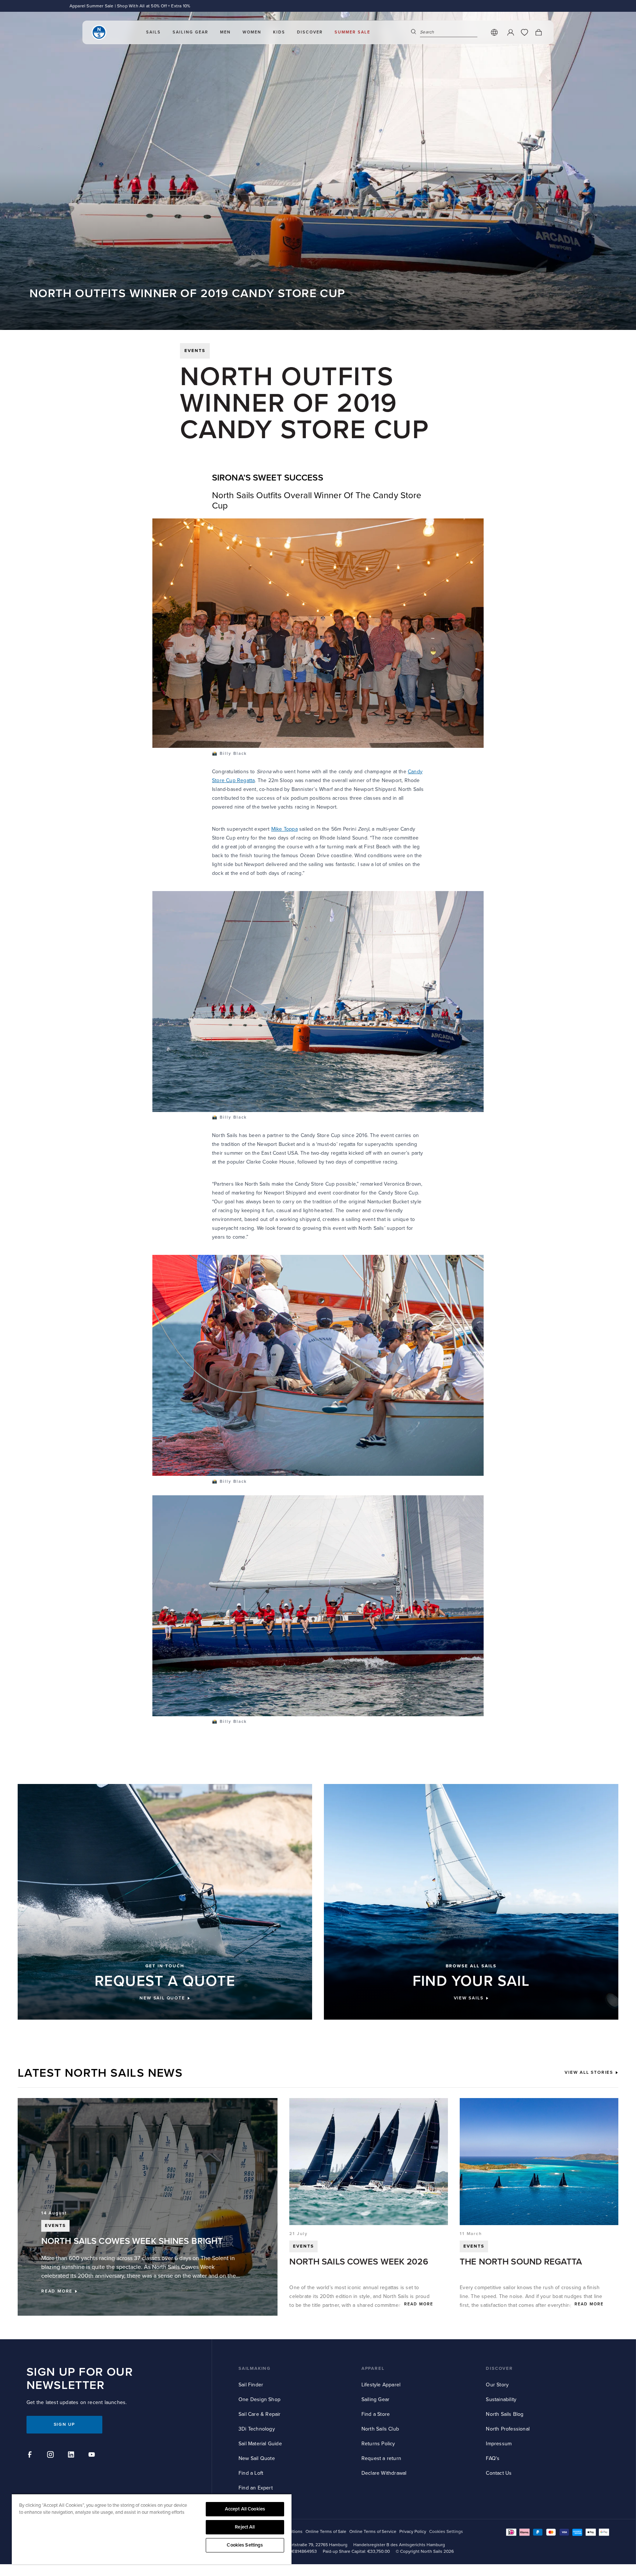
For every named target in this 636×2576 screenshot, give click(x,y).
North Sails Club (380, 2429)
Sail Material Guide (260, 2444)
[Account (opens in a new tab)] (510, 32)
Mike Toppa (285, 829)
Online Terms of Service (373, 2532)
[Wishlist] (524, 32)
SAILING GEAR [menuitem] (190, 32)
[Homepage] (99, 32)
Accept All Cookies (245, 2509)
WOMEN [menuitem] (252, 32)
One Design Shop (259, 2399)
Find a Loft (251, 2473)
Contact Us (499, 2473)
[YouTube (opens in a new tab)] (93, 2456)
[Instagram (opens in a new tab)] (52, 2456)
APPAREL (373, 2369)
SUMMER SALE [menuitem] (352, 32)
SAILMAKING (255, 2369)
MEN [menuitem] (225, 32)
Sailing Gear (375, 2399)
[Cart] (538, 32)
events (195, 351)
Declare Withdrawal (384, 2473)
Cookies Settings (245, 2545)
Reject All (245, 2527)
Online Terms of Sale (326, 2532)
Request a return (381, 2458)
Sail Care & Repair (260, 2414)
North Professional (508, 2429)
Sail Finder (251, 2385)
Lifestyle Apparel (381, 2385)
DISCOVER (499, 2369)
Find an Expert (256, 2488)
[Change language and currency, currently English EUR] (494, 32)
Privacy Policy (413, 2532)
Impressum (499, 2444)
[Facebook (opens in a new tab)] (31, 2456)
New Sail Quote (257, 2458)
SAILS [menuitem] (153, 32)
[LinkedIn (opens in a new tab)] (72, 2456)
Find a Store (376, 2414)
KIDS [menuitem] (279, 32)
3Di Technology (257, 2429)
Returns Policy (378, 2444)
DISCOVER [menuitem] (310, 32)
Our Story (497, 2385)
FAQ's (493, 2458)
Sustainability (501, 2399)
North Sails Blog (505, 2414)
